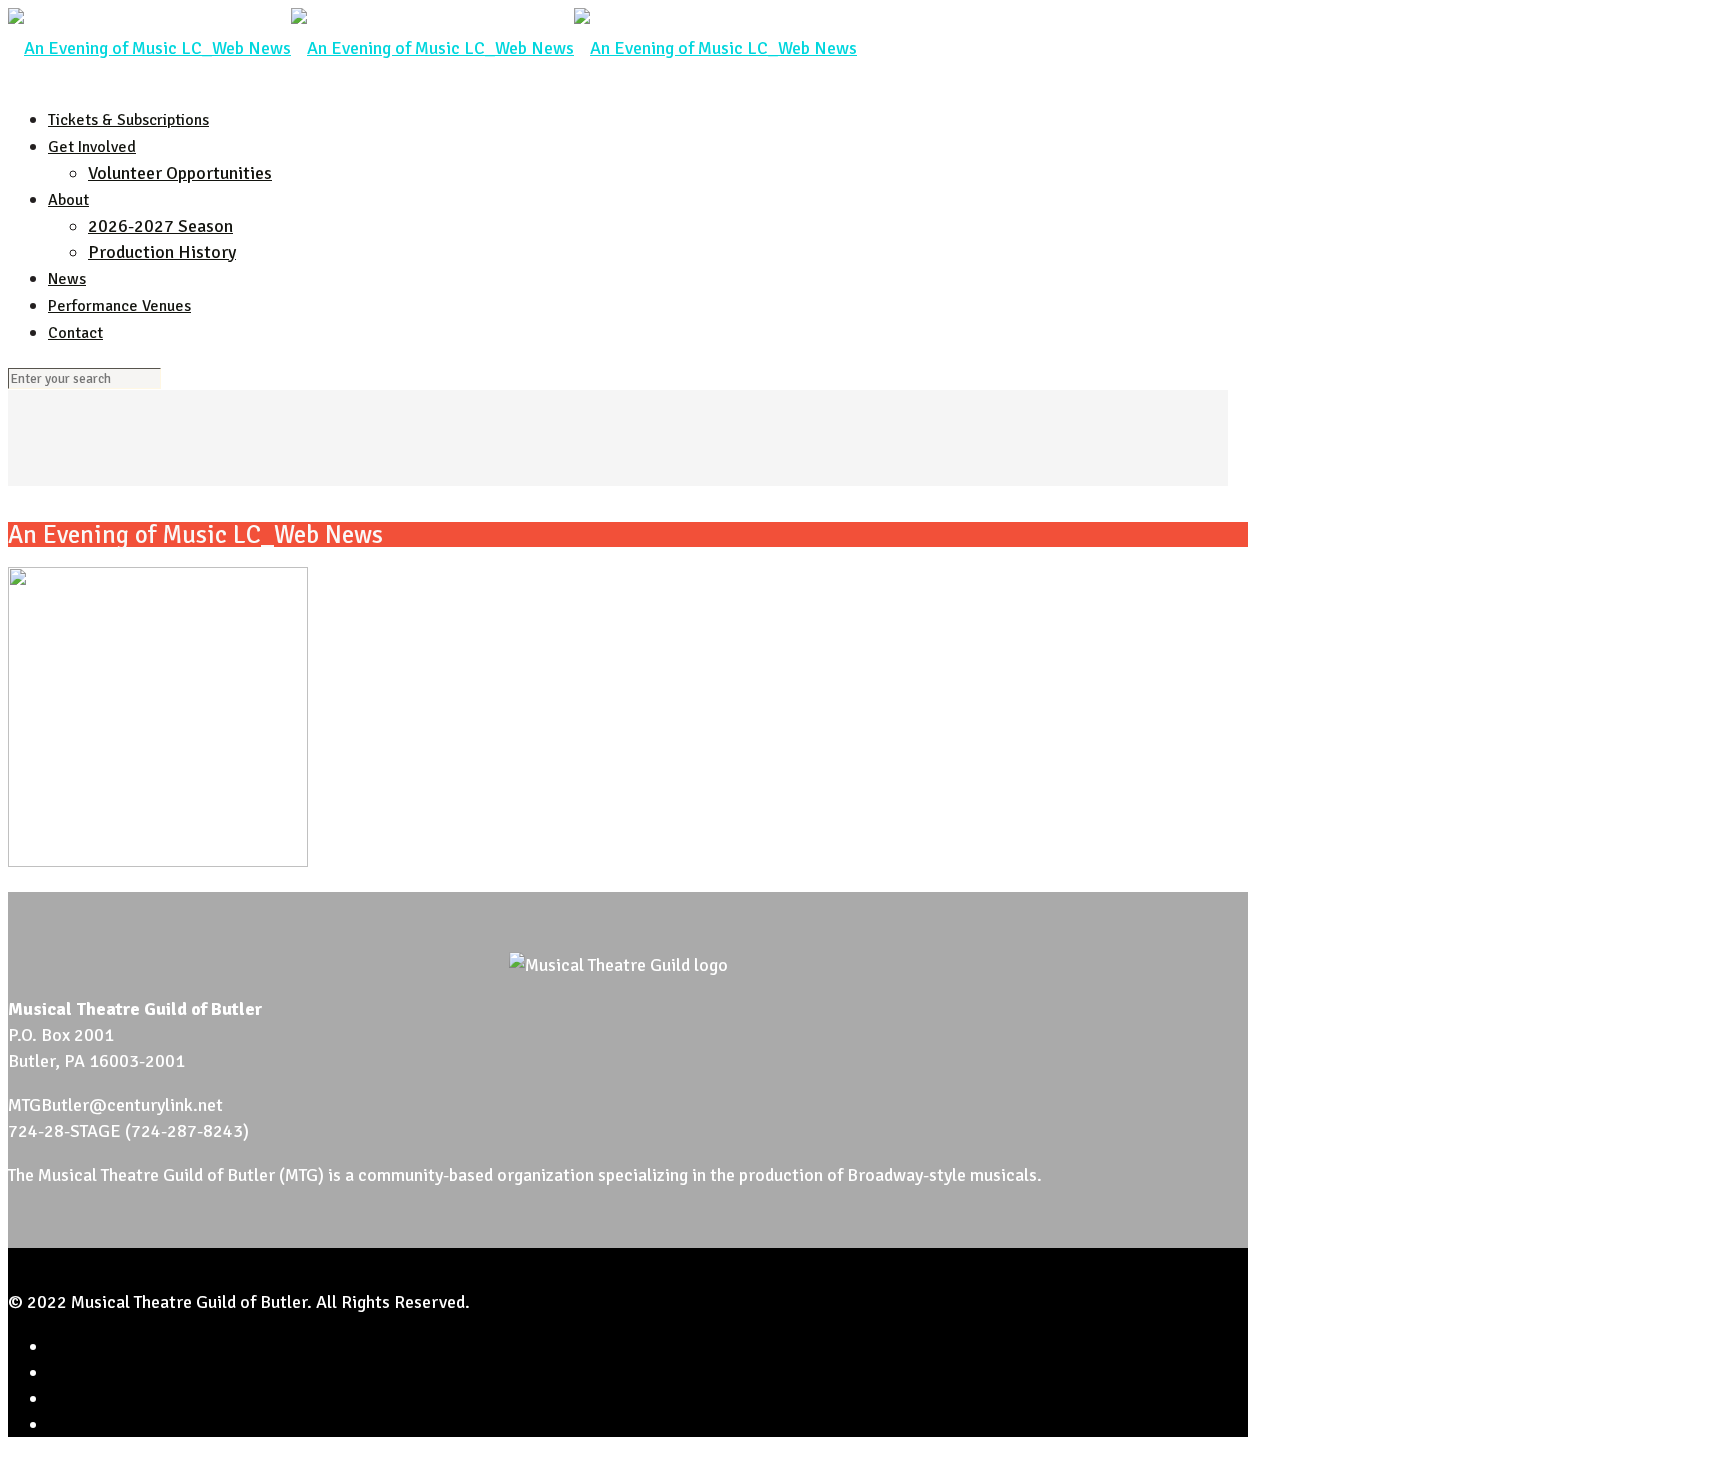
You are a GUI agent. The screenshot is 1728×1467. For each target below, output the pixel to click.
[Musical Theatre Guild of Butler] (432, 48)
